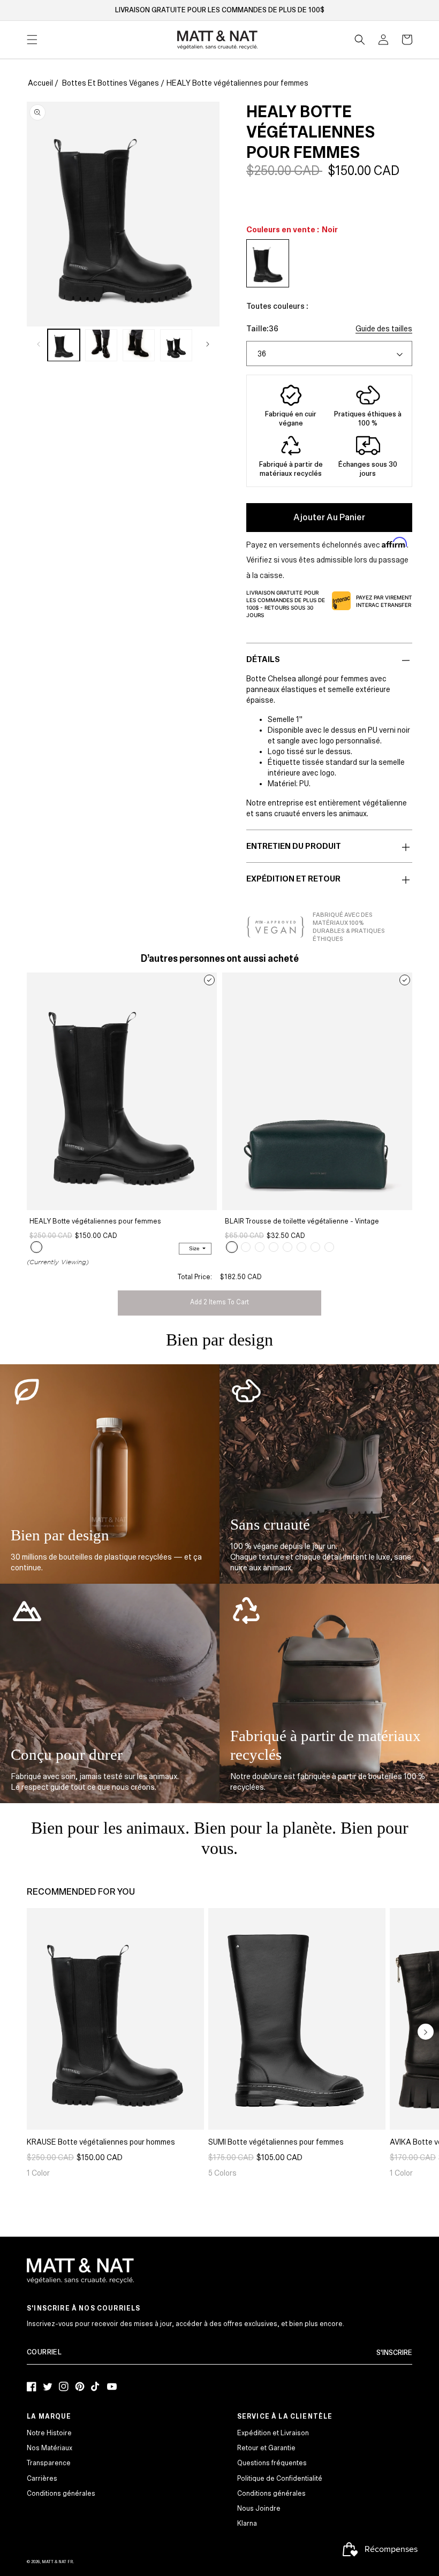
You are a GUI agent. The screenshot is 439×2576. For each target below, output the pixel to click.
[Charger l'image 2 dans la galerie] (101, 345)
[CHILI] (315, 1247)
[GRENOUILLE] (301, 1247)
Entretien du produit (294, 846)
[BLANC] (329, 1247)
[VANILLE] (260, 1247)
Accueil (40, 83)
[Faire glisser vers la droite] (208, 344)
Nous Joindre (259, 2509)
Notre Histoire (49, 2433)
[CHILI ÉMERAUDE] (232, 1247)
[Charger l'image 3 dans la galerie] (139, 345)
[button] (360, 40)
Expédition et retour (293, 879)
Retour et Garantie (266, 2448)
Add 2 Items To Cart (219, 1302)
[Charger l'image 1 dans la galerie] (64, 345)
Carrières (42, 2479)
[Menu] (32, 40)
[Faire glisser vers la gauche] (39, 344)
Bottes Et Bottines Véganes (111, 83)
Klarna (247, 2524)
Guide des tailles (384, 329)
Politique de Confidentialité (280, 2479)
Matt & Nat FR (57, 2562)
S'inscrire (394, 2353)
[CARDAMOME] (287, 1247)
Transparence (49, 2463)
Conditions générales (61, 2494)
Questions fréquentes (272, 2463)
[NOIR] (36, 1247)
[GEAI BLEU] (246, 1247)
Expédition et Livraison (273, 2433)
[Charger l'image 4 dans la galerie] (176, 345)
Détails (263, 659)
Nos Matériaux (50, 2448)
